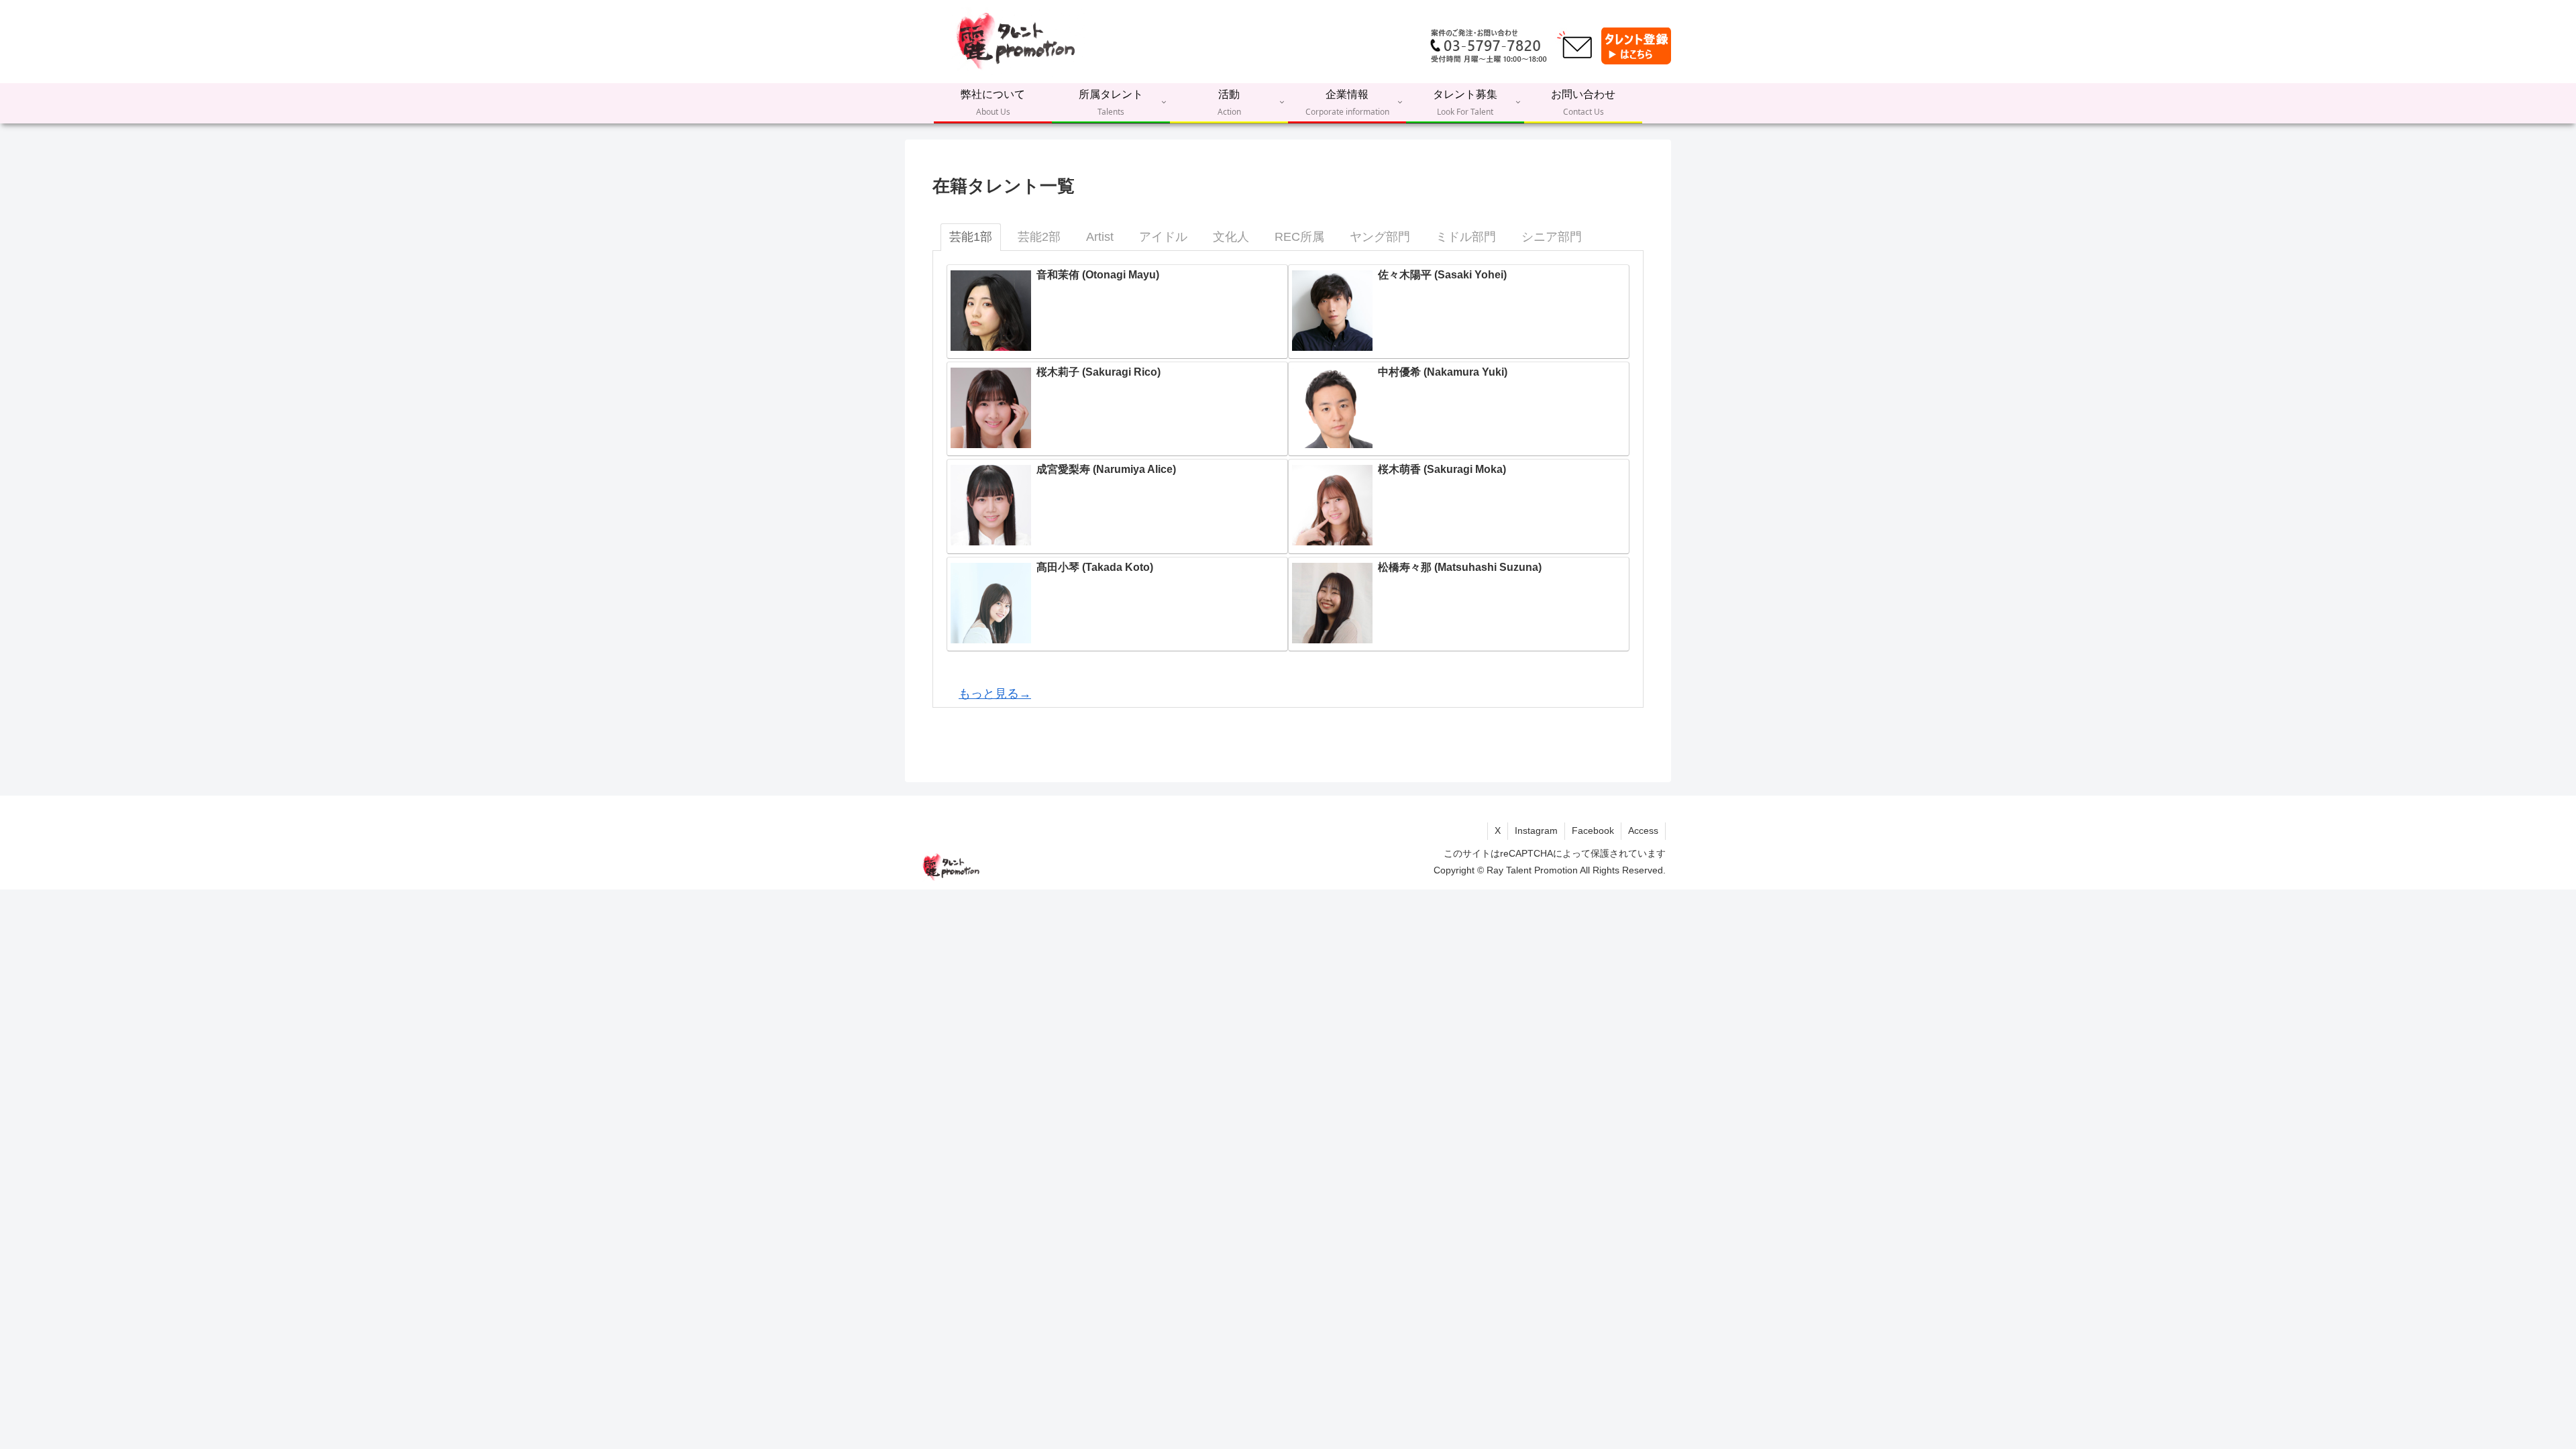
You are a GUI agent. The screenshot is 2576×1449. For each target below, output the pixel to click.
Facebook (1593, 830)
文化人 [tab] (1231, 237)
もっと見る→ (995, 694)
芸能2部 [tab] (1039, 237)
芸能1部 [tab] (971, 237)
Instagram (1536, 830)
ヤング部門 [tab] (1380, 237)
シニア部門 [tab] (1552, 237)
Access (1643, 830)
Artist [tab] (1100, 237)
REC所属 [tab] (1299, 237)
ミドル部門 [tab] (1466, 237)
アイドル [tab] (1163, 237)
